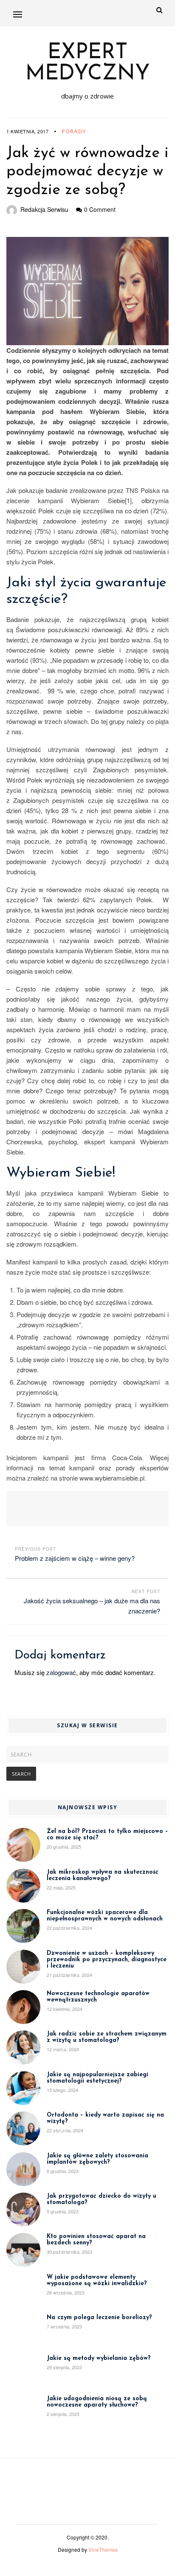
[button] (18, 14)
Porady (74, 131)
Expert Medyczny (88, 64)
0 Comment (100, 209)
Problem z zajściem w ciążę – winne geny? (75, 1558)
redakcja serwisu (44, 209)
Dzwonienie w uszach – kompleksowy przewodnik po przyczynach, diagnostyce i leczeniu (107, 1960)
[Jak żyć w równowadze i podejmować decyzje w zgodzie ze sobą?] (87, 291)
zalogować (61, 1672)
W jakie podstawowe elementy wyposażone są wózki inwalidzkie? (97, 2280)
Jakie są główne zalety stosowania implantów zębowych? (97, 2159)
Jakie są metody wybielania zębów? (99, 2358)
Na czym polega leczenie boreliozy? (99, 2318)
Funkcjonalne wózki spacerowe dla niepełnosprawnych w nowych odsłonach (105, 1916)
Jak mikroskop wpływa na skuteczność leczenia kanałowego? (103, 1875)
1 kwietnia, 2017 (27, 131)
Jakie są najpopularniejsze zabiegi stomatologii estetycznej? (97, 2078)
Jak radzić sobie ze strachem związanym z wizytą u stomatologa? (107, 2037)
